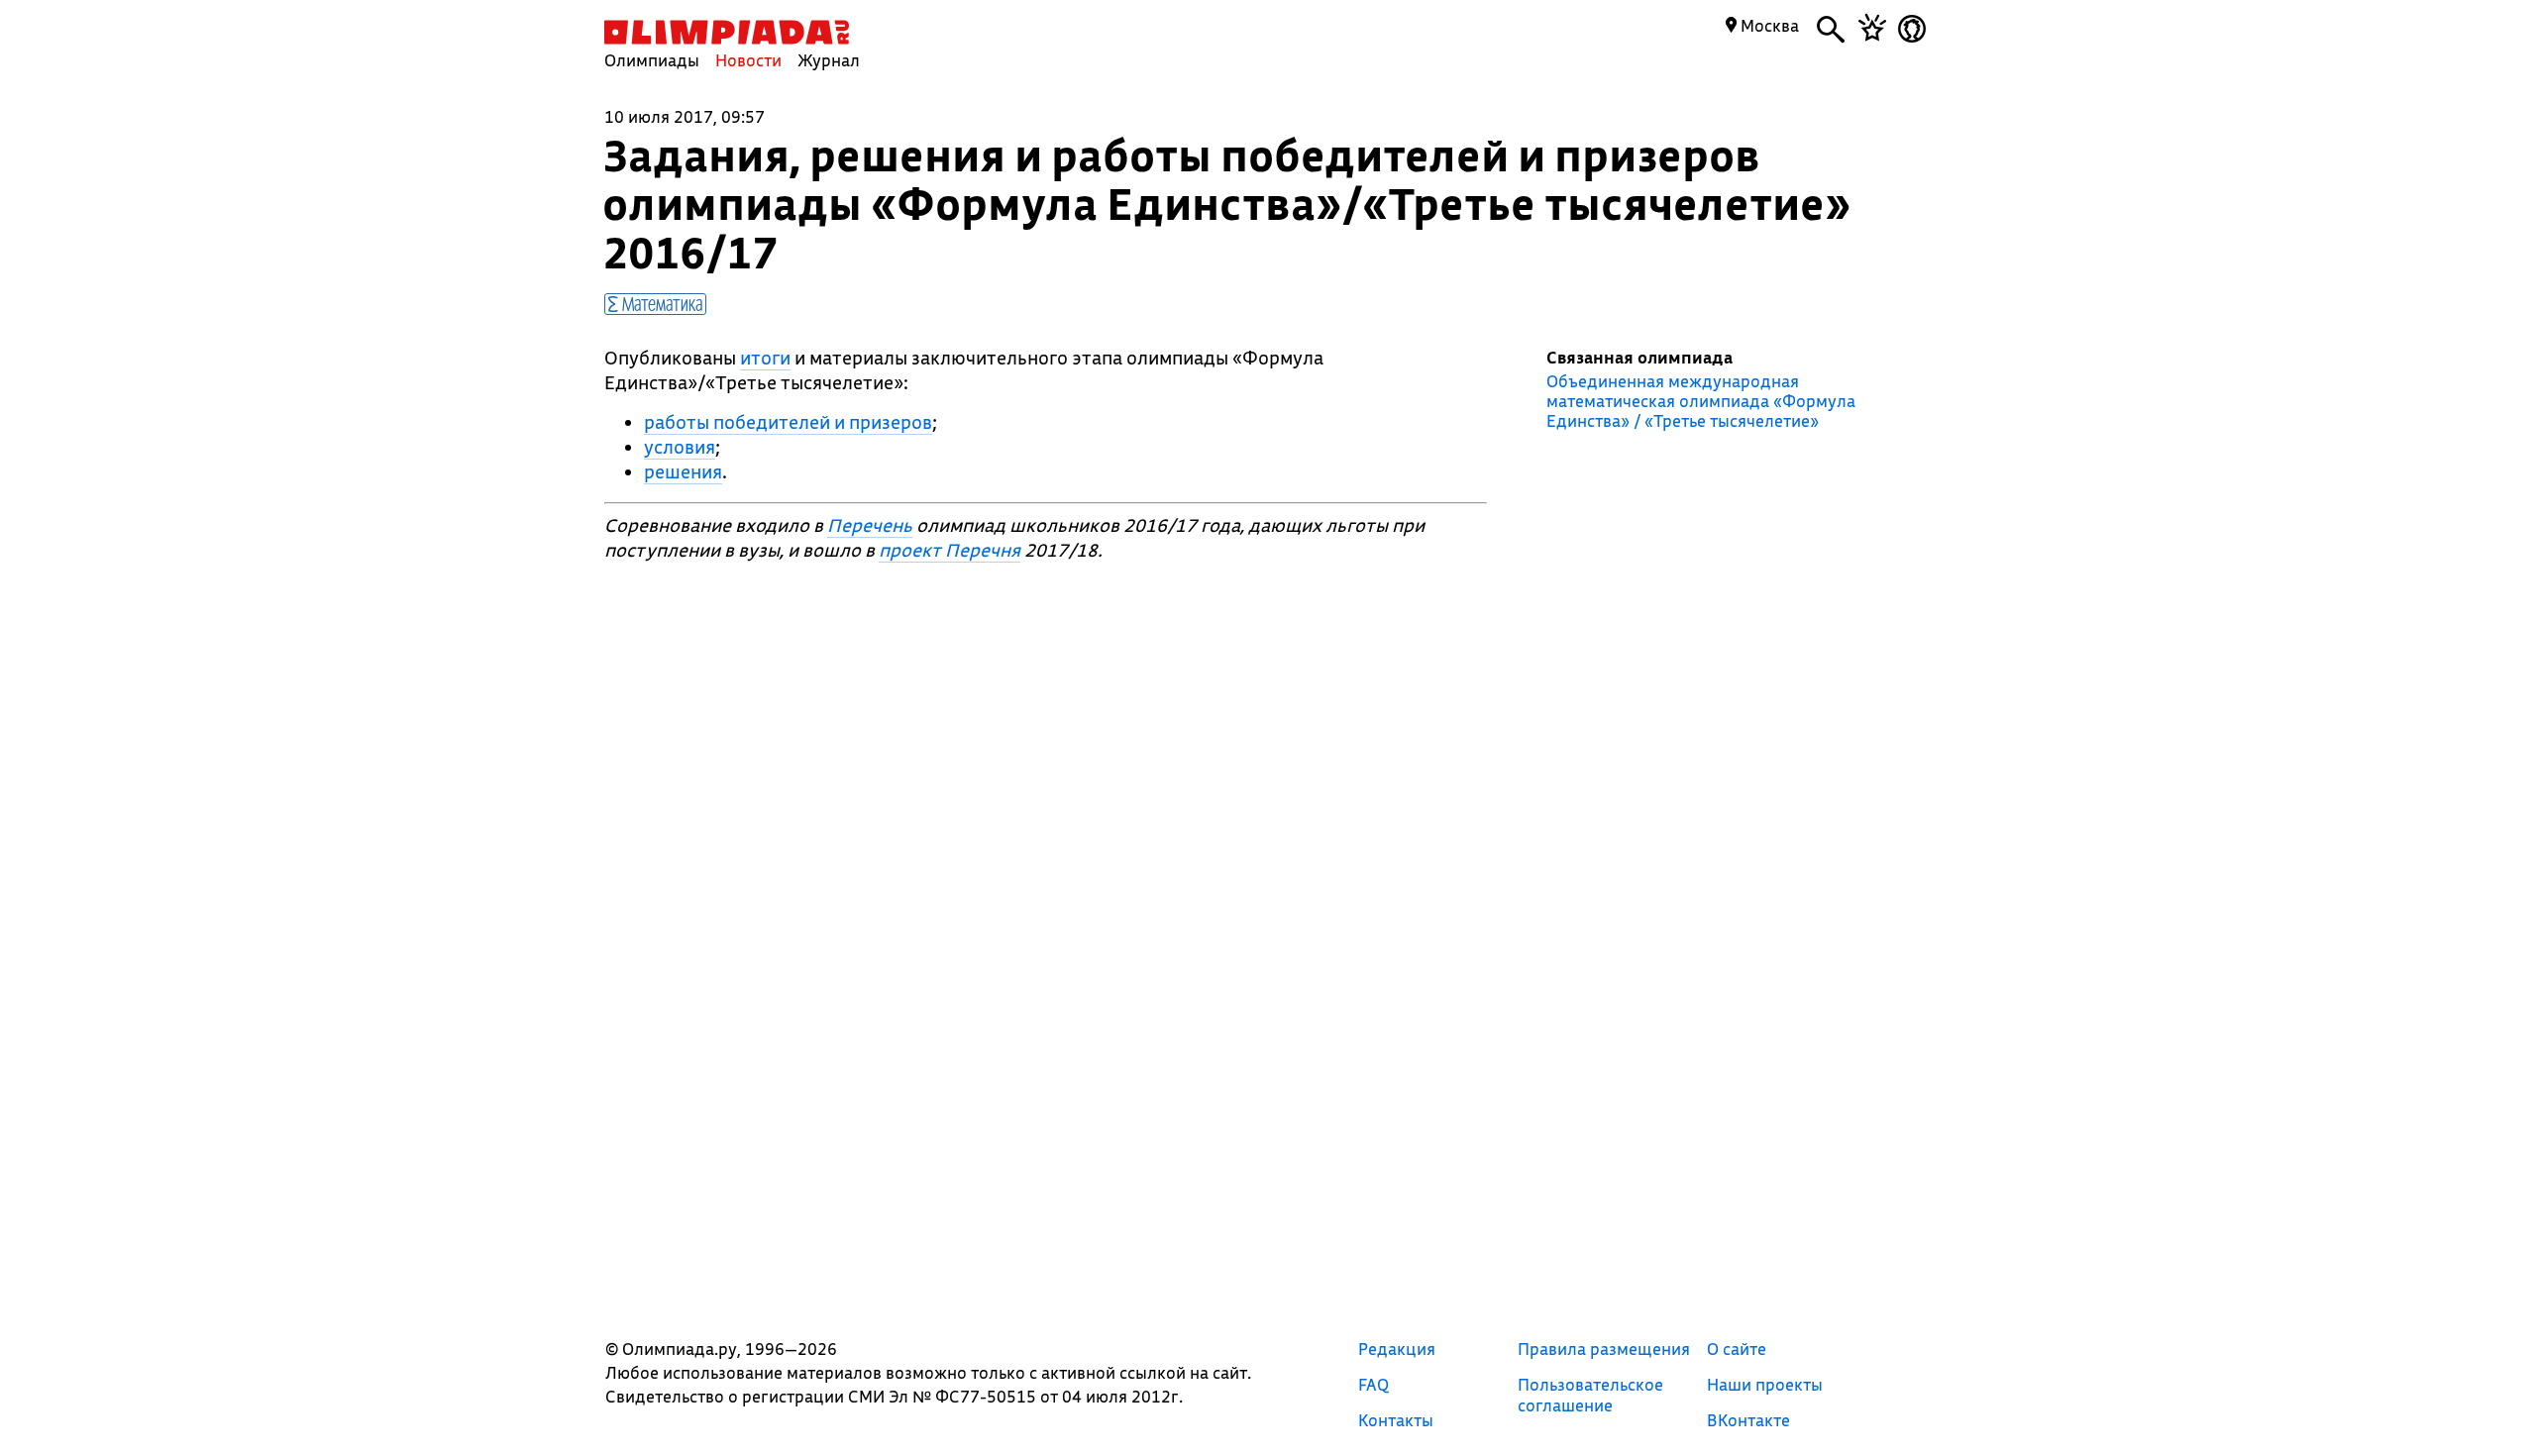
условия (680, 447)
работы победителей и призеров (788, 422)
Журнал (829, 60)
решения (683, 471)
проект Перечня (950, 550)
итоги (765, 358)
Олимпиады (652, 60)
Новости (748, 60)
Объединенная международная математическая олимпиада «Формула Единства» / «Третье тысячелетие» (1701, 401)
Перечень (870, 525)
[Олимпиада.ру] (727, 32)
